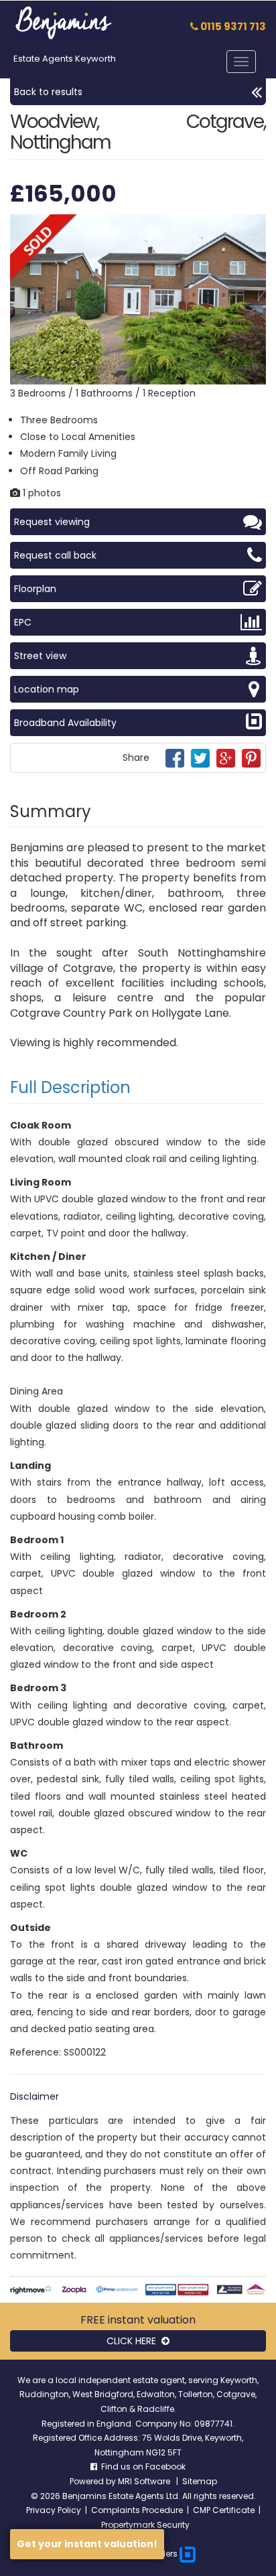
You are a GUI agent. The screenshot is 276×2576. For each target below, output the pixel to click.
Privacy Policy (54, 2510)
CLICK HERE (134, 2341)
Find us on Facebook (141, 2466)
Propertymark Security (145, 2525)
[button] (254, 226)
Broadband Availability (65, 723)
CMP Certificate (224, 2510)
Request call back (55, 555)
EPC (23, 622)
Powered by (94, 2481)
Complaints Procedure (137, 2510)
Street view (40, 656)
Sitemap (200, 2481)
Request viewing (52, 522)
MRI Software (145, 2481)
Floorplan (35, 589)
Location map (47, 689)
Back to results (48, 92)
